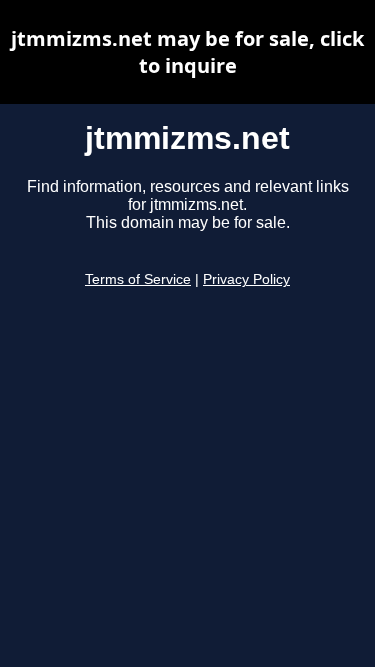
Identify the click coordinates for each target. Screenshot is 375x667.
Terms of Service (138, 279)
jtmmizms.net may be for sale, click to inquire (187, 52)
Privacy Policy (246, 279)
